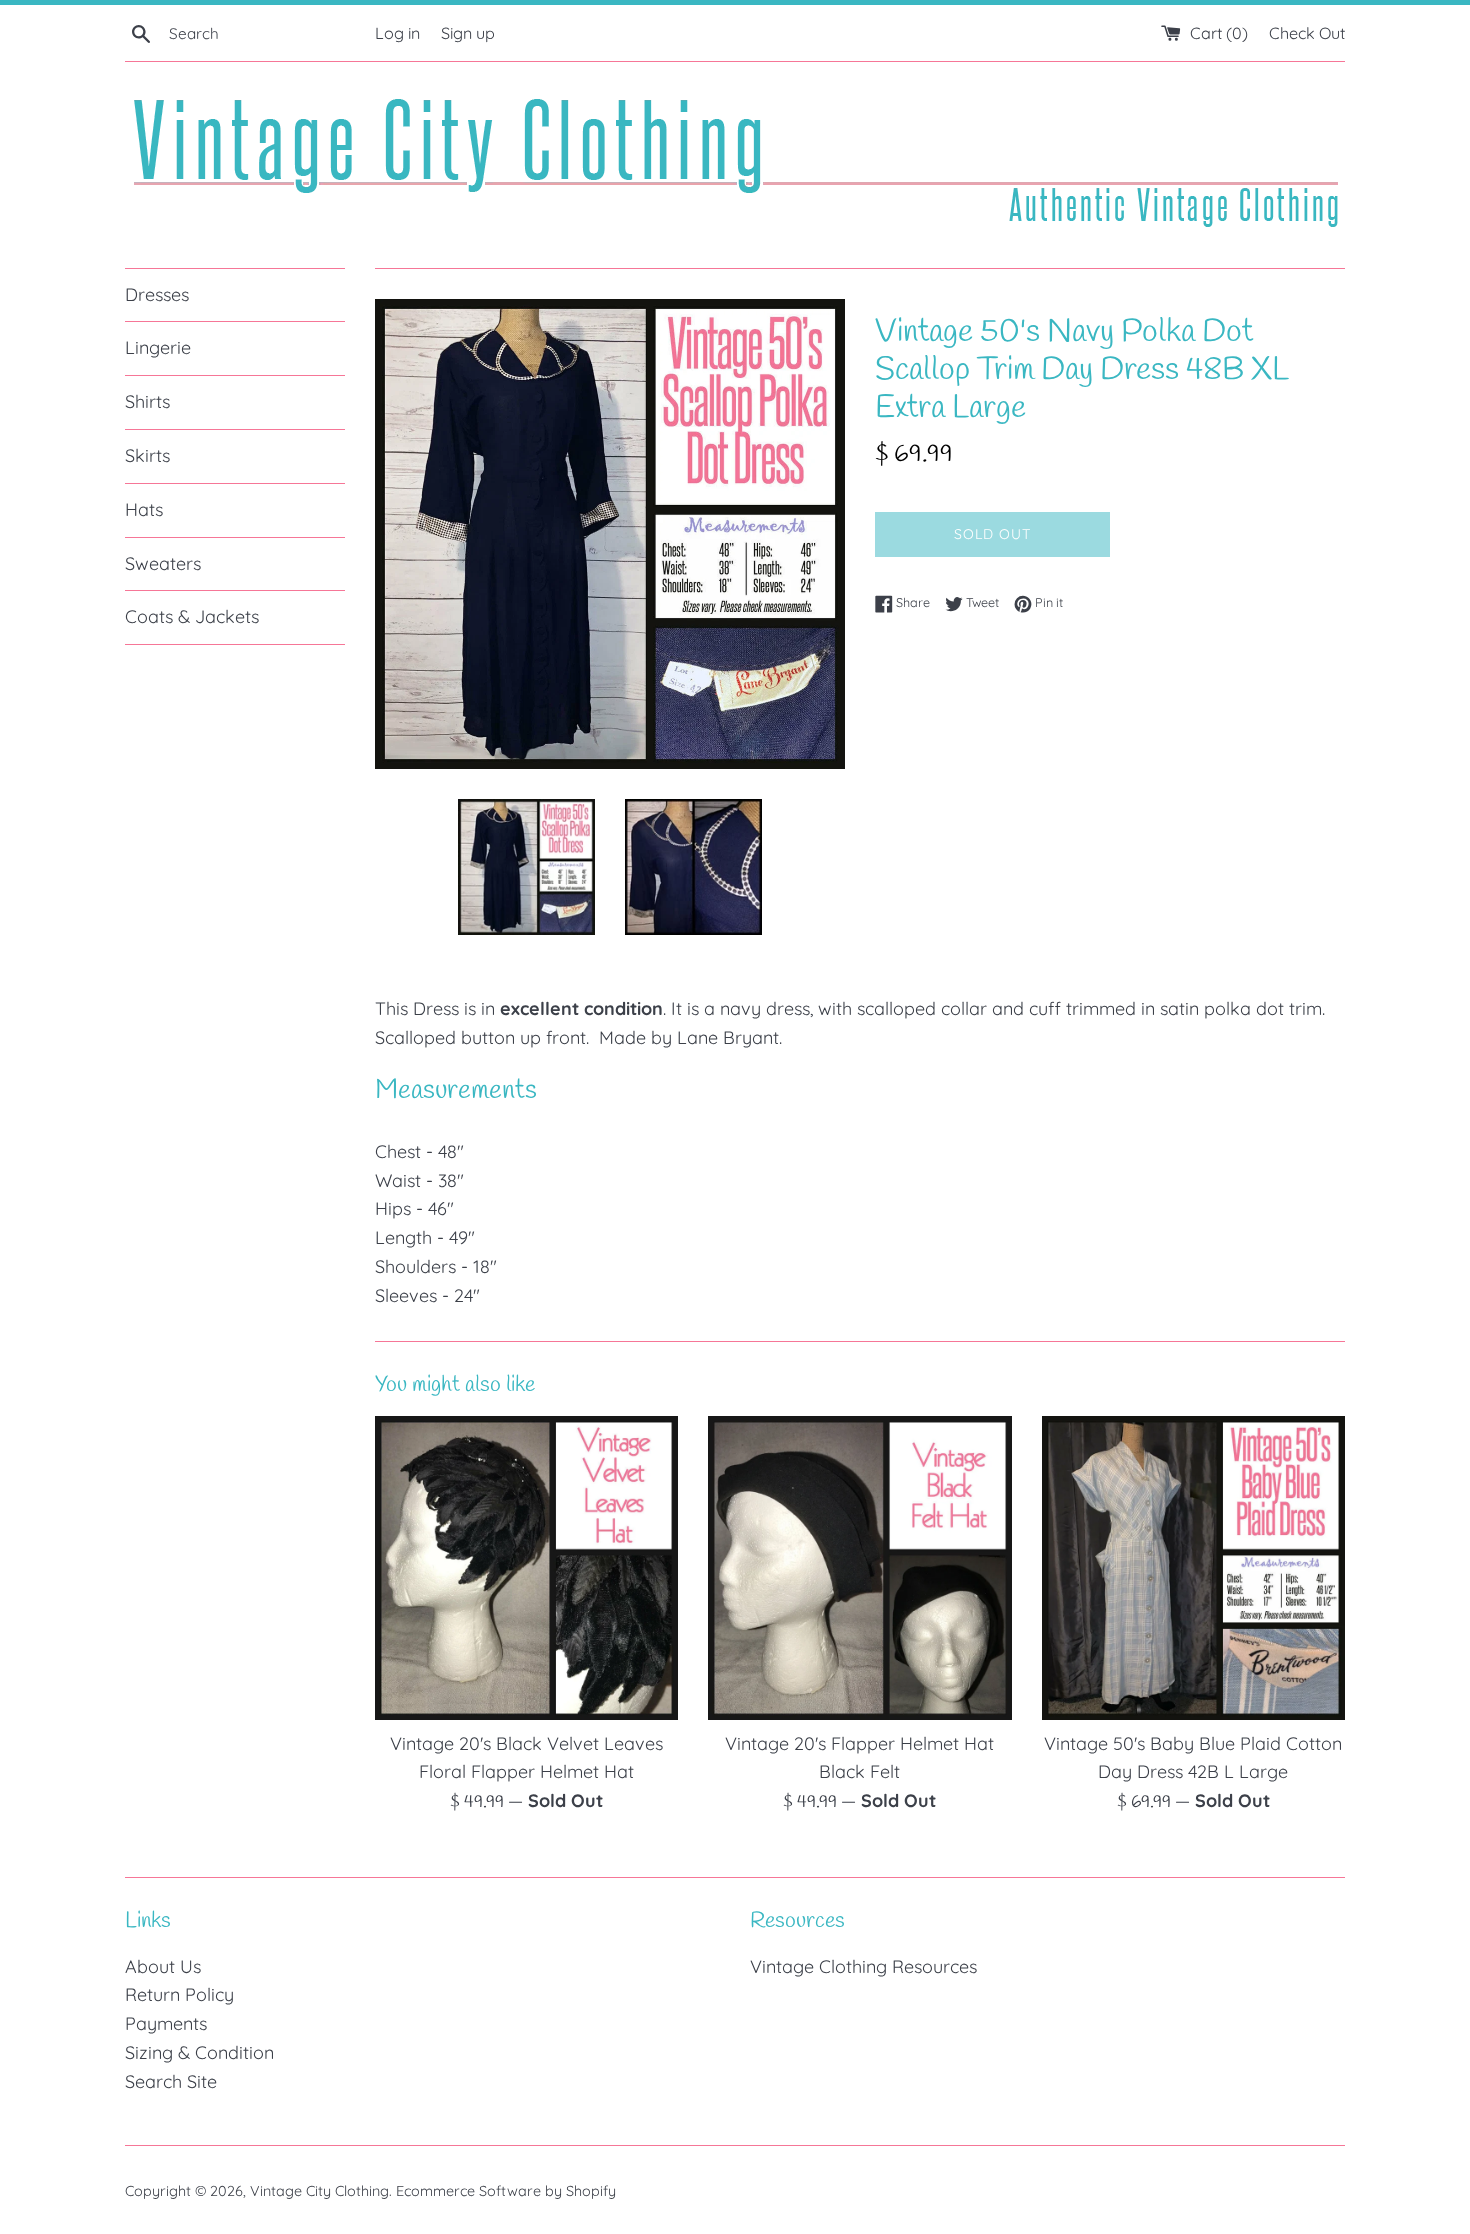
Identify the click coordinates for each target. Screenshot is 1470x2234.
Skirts (147, 455)
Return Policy (179, 1994)
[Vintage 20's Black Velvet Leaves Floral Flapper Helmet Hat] (526, 1567)
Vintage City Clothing (319, 2191)
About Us (163, 1966)
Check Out (1307, 33)
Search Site (171, 2081)
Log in (397, 33)
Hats (144, 509)
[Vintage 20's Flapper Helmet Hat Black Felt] (859, 1567)
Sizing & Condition (199, 2052)
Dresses (157, 294)
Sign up (468, 33)
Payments (166, 2023)
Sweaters (163, 563)
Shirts (147, 401)
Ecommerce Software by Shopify (506, 2191)
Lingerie (158, 347)
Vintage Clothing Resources (863, 1966)
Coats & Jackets (192, 616)
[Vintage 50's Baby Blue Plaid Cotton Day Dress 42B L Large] (1193, 1567)
